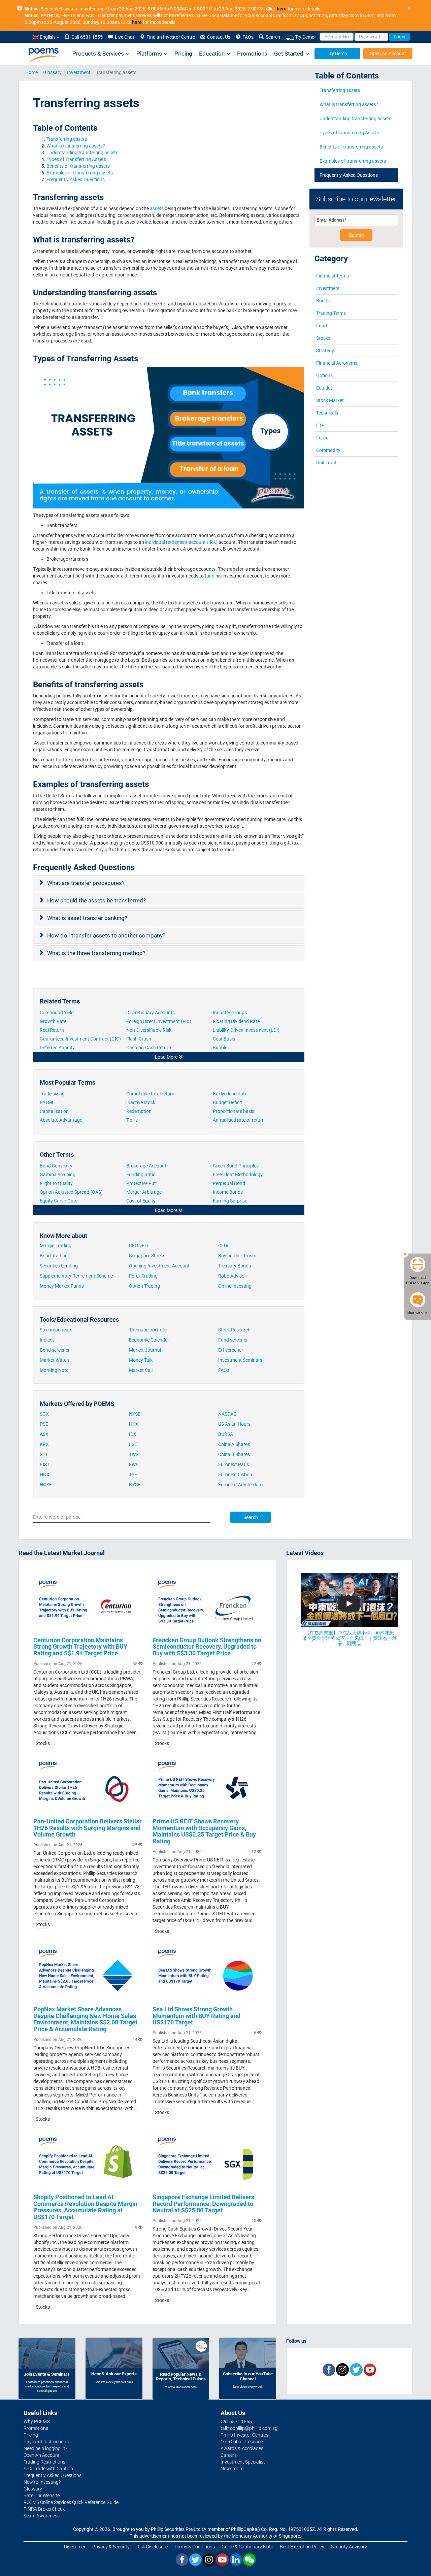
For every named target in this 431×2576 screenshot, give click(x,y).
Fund (322, 326)
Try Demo (304, 37)
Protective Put (141, 1183)
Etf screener (231, 1350)
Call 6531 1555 (86, 37)
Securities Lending (59, 1266)
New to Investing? (42, 2482)
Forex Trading (143, 1276)
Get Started (289, 54)
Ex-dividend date (230, 1094)
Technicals (327, 413)
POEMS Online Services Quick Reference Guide (71, 2502)
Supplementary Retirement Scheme (76, 1276)
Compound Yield (57, 1013)
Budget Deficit (227, 1102)
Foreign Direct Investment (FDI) (159, 1021)
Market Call (141, 1370)
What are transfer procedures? (87, 883)
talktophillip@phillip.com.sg (249, 2428)
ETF (320, 425)
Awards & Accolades (242, 2448)
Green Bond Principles (236, 1166)
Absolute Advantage (61, 1120)
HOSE (46, 1485)
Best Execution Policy (302, 2547)
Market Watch (54, 1360)
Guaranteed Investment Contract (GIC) (80, 1039)
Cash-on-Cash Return (149, 1048)
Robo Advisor (232, 1276)
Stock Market (330, 400)
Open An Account (388, 54)
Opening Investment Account (159, 1266)
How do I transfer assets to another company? (107, 935)
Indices (47, 1340)
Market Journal (145, 1350)
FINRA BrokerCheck (44, 2509)
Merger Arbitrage (144, 1192)
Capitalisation (54, 1111)
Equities (324, 388)
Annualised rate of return (239, 1120)
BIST (45, 1464)
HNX (45, 1475)
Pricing (183, 54)
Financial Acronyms (337, 363)
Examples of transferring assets (80, 173)
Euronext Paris (234, 1464)
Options (324, 375)
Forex (322, 438)
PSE (44, 1424)
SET (44, 1454)
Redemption (139, 1111)
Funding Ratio (141, 1175)
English (47, 37)
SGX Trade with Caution (48, 2469)
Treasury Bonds (235, 1266)
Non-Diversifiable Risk (149, 1030)
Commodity (328, 450)
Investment (79, 72)
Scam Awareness (42, 2516)
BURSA (226, 1434)
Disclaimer (75, 2547)
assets (156, 208)
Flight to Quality (57, 1183)
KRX (44, 1444)
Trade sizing (52, 1094)
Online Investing (235, 1286)
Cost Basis (224, 1039)
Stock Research (234, 1330)
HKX (134, 1424)
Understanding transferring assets (83, 153)
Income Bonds (228, 1192)
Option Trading (144, 1286)
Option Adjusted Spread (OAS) (71, 1192)
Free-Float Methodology (239, 1175)
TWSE (135, 1454)
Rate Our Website (42, 2496)
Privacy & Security (111, 2547)
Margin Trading (56, 1246)
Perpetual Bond (229, 1183)
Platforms (149, 54)
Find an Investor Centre (170, 37)
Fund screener (233, 1340)
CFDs (224, 1246)
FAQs (247, 37)
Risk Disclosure (152, 2547)
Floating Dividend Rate (237, 1021)
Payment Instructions (46, 2442)
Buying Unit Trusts (237, 1256)
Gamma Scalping (58, 1175)
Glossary (52, 72)
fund (210, 576)
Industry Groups (230, 1013)
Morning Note (54, 1370)
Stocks (323, 338)
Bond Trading (54, 1256)
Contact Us (218, 37)
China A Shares (234, 1444)
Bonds (323, 301)
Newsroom (232, 2469)
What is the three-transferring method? (97, 953)
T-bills (132, 1120)
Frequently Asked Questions (76, 179)
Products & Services (98, 54)
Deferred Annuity (58, 1048)
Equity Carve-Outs (59, 1201)
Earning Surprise (230, 1201)
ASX (44, 1434)
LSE (133, 1444)
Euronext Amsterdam (240, 1485)
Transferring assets (67, 139)
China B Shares (234, 1454)
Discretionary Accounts (151, 1013)
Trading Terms (331, 313)
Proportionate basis (234, 1111)
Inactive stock (141, 1102)
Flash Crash (139, 1039)
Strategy (325, 351)
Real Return (52, 1030)
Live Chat (124, 37)
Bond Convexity (56, 1166)
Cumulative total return (150, 1094)
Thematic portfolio (148, 1330)
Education (212, 54)
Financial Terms (333, 276)
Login (400, 37)
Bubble (221, 1048)
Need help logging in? (45, 2448)
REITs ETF (139, 1246)
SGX (44, 1414)
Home (31, 72)
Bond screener (55, 1350)
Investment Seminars (240, 1360)
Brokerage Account (146, 1166)
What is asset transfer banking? (88, 918)
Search (272, 37)
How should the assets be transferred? (97, 900)
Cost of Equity (141, 1201)
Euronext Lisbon (235, 1475)
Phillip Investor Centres (244, 2435)
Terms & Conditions (195, 2547)
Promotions (252, 54)
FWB (134, 1464)
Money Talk (141, 1360)
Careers (229, 2455)
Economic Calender (149, 1340)
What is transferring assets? (76, 146)
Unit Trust (326, 463)
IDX (133, 1434)
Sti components (56, 1330)
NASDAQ (227, 1414)
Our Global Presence (242, 2442)
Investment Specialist (243, 2462)
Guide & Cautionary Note (247, 2547)
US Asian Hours (234, 1424)
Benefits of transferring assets (79, 166)
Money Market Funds (62, 1286)
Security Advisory (349, 2547)
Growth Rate (53, 1021)
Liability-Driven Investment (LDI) (246, 1030)
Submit (356, 235)
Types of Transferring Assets (77, 159)
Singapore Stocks (147, 1256)
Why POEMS (37, 2421)
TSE (133, 1475)
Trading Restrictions (44, 2462)
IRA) (213, 542)
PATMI (46, 1102)
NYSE (135, 1414)
